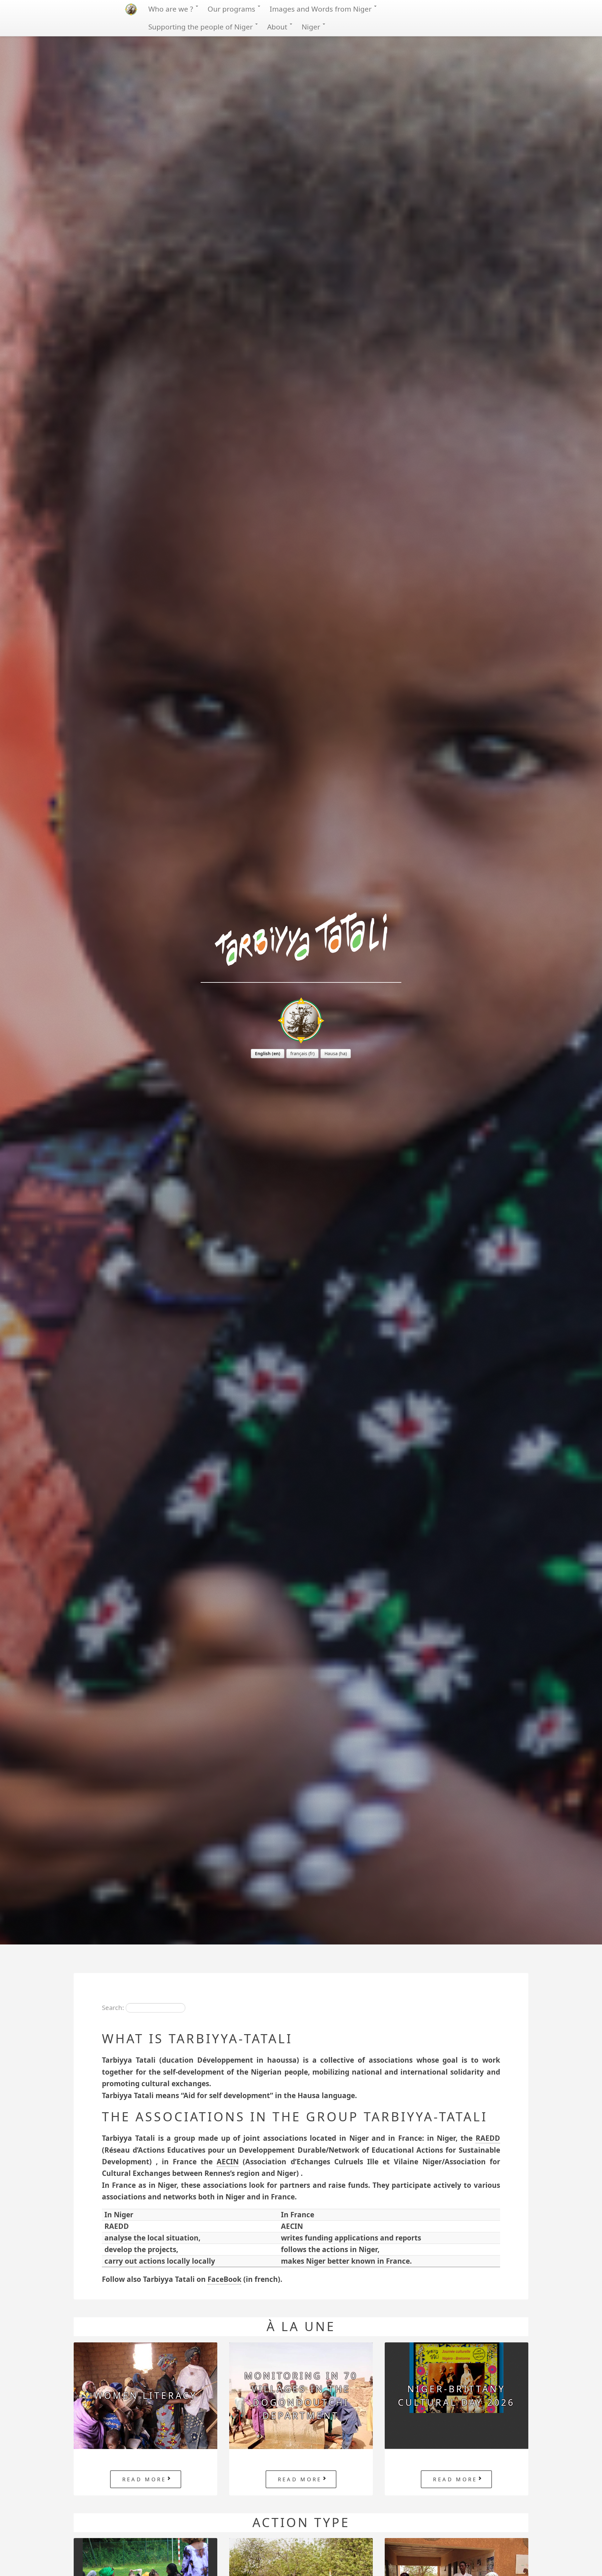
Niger (312, 27)
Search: (113, 2007)
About (278, 27)
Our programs (232, 9)
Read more (144, 2479)
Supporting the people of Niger (201, 27)
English (263, 1053)
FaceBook (224, 2279)
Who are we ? (172, 9)
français (299, 1053)
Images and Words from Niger (322, 9)
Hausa (331, 1053)
